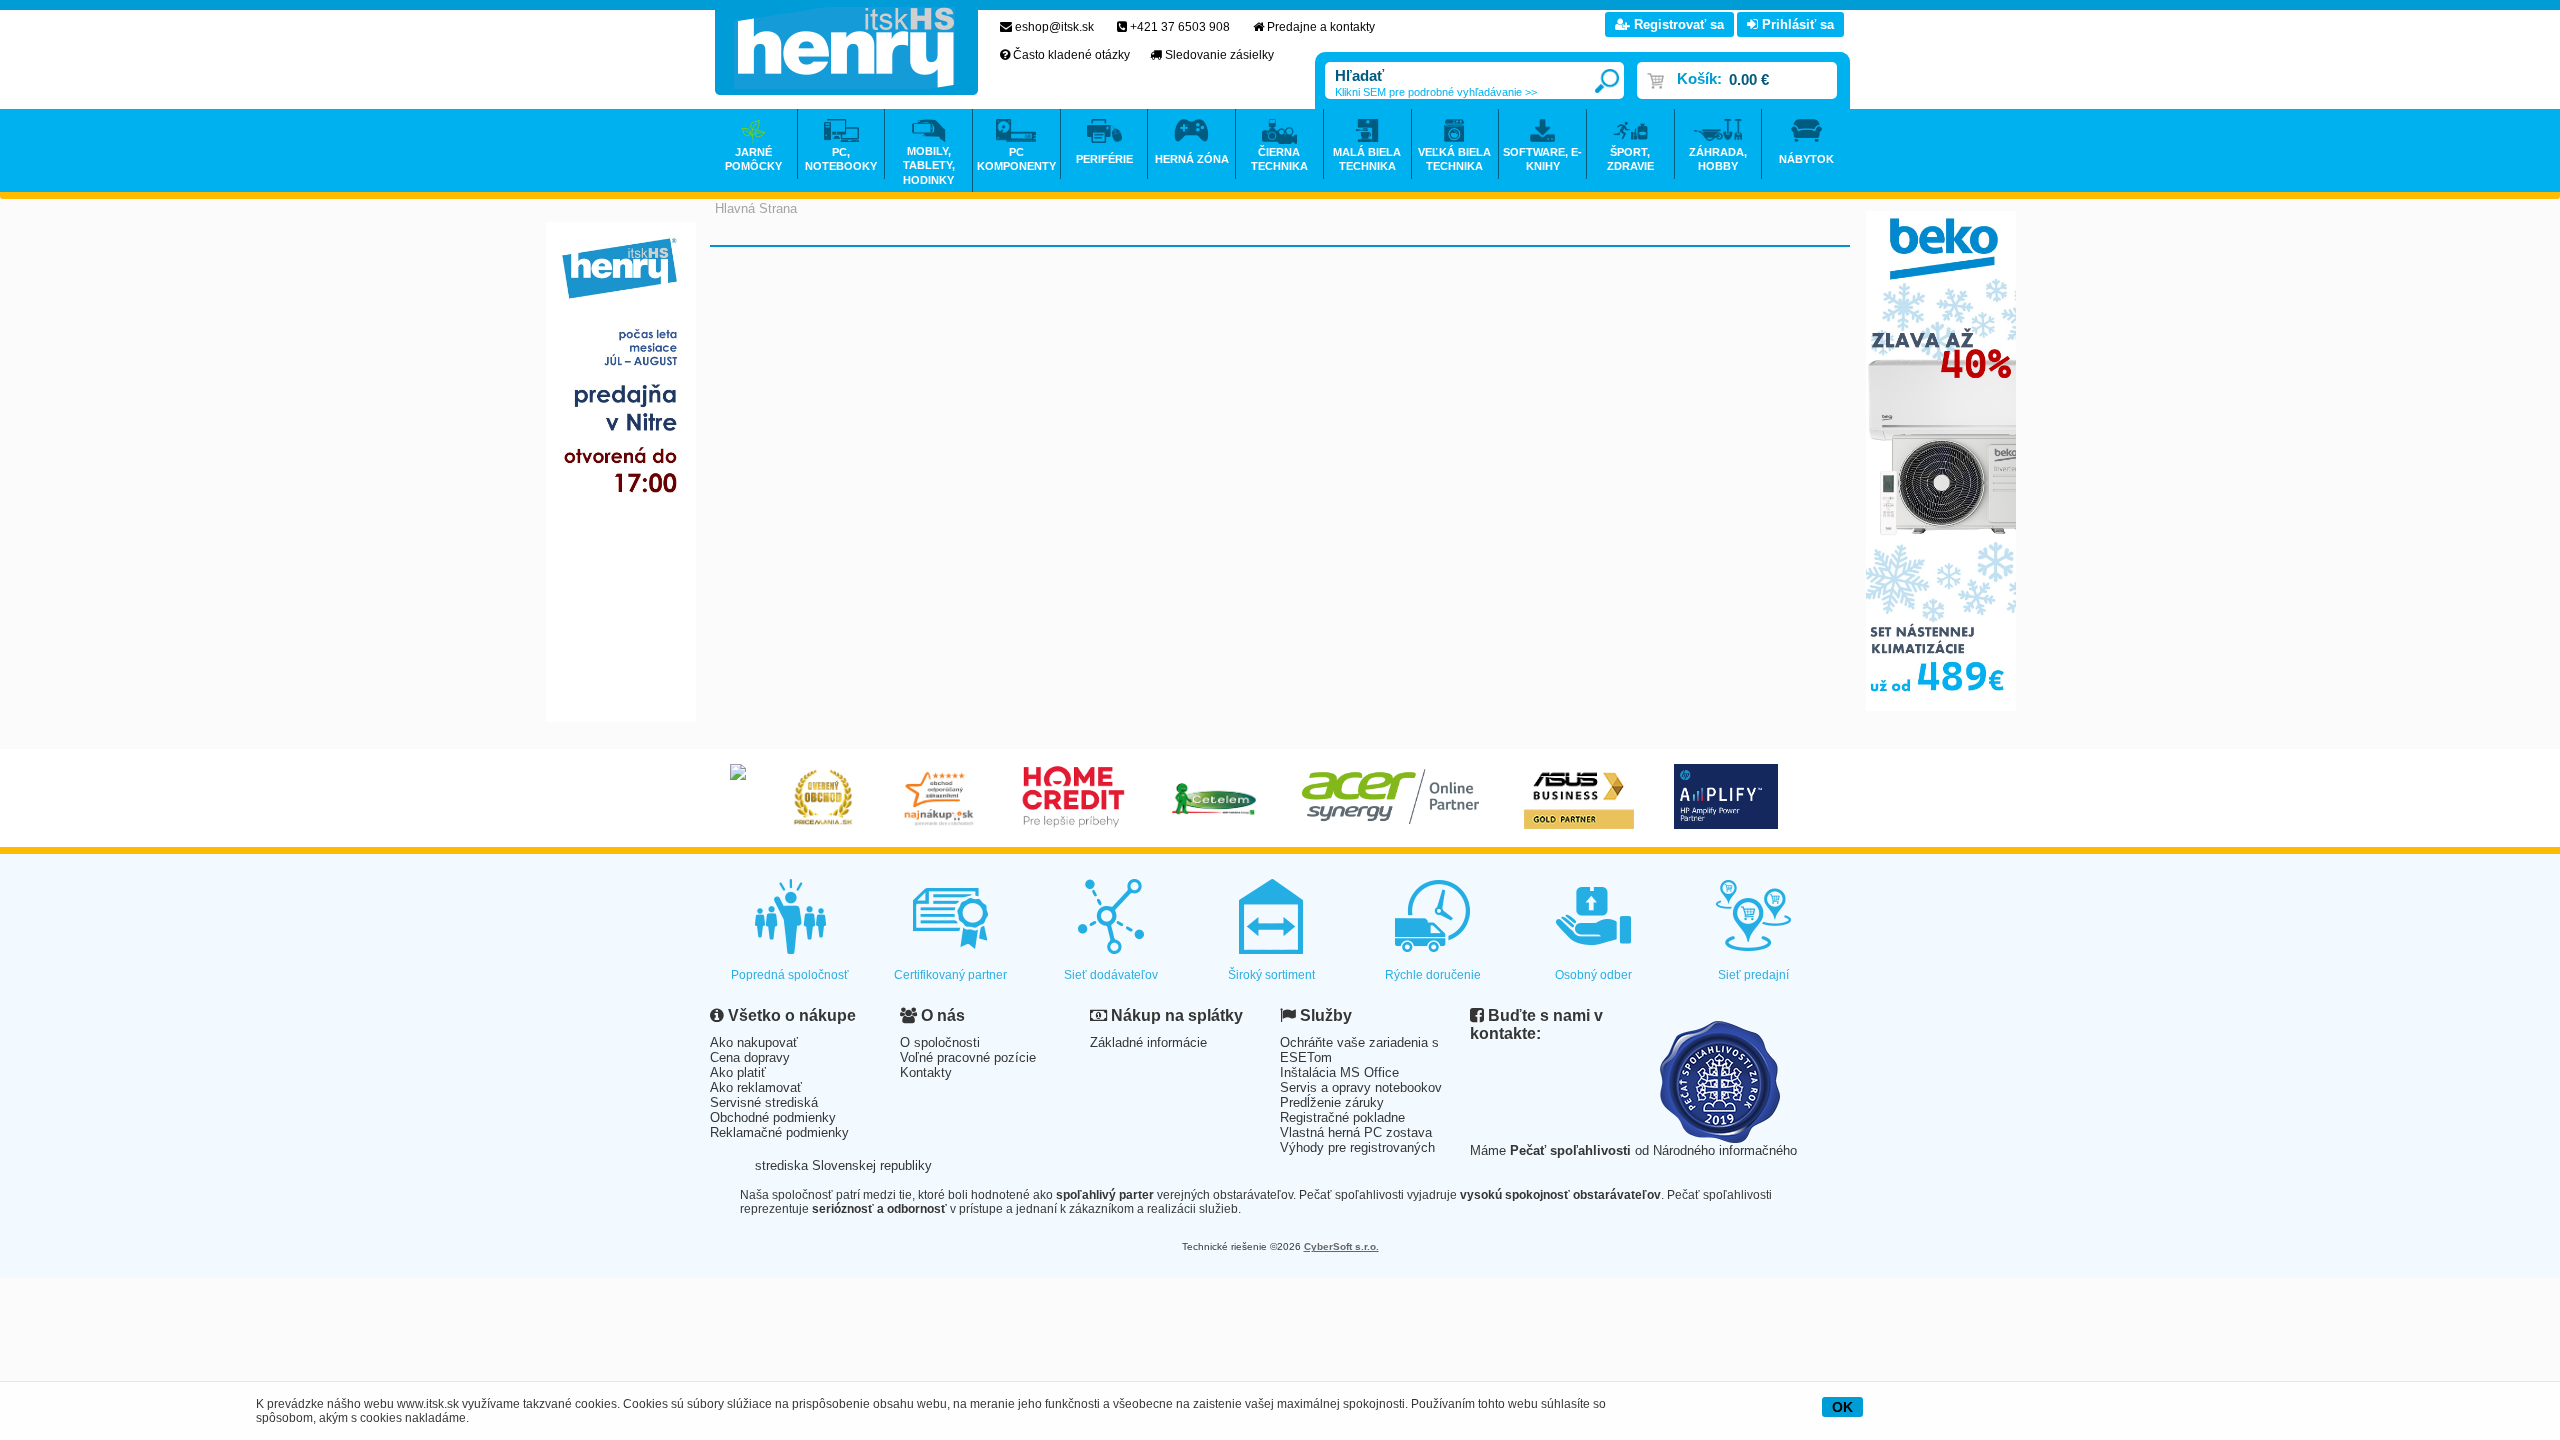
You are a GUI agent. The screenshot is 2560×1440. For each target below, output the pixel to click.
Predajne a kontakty (1321, 27)
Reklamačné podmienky (779, 1132)
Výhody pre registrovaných (1357, 1147)
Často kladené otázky (1071, 55)
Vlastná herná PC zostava (1356, 1132)
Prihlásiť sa (1796, 24)
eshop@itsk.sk (1054, 27)
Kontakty (926, 1072)
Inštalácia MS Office (1339, 1072)
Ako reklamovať (756, 1087)
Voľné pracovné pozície (968, 1057)
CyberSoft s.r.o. (1341, 1246)
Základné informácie (1148, 1042)
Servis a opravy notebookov (1361, 1087)
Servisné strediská (764, 1102)
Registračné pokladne (1342, 1117)
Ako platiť (738, 1072)
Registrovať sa (1677, 24)
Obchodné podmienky (773, 1117)
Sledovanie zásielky (1219, 55)
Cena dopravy (750, 1057)
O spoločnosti (940, 1042)
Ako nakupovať (754, 1042)
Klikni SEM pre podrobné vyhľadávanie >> (1436, 92)
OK (1842, 1407)
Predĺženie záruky (1332, 1102)
